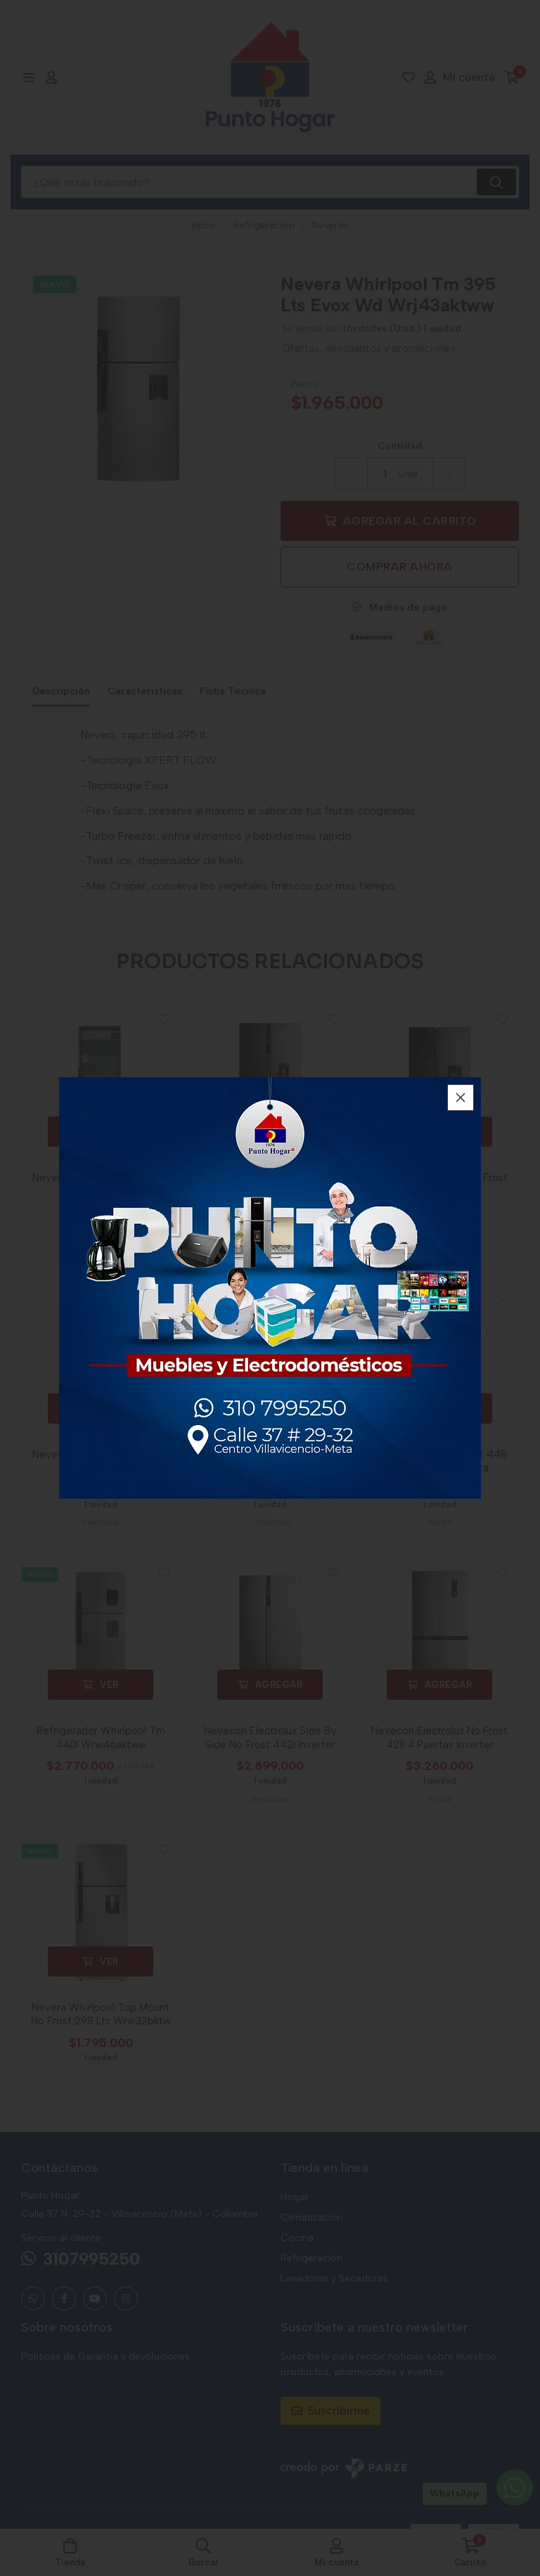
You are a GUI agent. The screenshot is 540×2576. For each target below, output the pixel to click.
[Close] (461, 1098)
